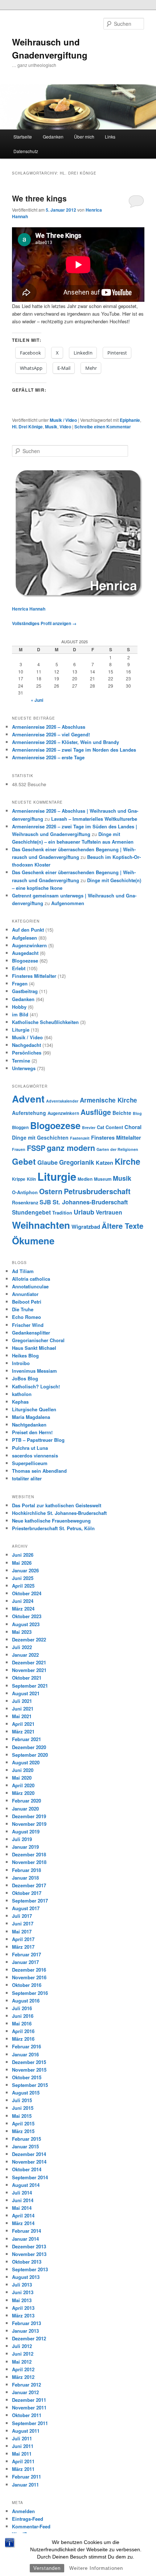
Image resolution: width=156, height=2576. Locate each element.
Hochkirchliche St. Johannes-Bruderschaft (59, 1513)
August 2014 (26, 2185)
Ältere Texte (122, 1226)
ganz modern (71, 1148)
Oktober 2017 (27, 1893)
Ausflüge (96, 1112)
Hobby (19, 1007)
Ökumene (33, 1241)
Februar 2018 (26, 1870)
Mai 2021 (22, 1716)
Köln (31, 1179)
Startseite (23, 137)
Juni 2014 (23, 2200)
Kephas (20, 1402)
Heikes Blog (25, 1355)
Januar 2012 (25, 2392)
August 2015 (26, 2093)
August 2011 (26, 2431)
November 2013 (29, 2254)
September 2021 (30, 1686)
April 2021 (23, 1724)
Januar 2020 (25, 1809)
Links (110, 137)
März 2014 (23, 2223)
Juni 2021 (23, 1709)
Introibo (21, 1363)
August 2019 (26, 1831)
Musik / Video (63, 420)
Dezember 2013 (29, 2246)
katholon (22, 1394)
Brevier (89, 1127)
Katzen (104, 1163)
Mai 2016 (22, 2023)
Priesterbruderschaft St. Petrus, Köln (53, 1528)
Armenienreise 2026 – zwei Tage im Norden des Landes (74, 750)
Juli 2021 (22, 1701)
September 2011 (30, 2423)
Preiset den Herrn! (32, 1432)
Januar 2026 (25, 1570)
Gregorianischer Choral (38, 1340)
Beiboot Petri (27, 1302)
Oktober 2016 (27, 1985)
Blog (137, 1113)
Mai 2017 (22, 1931)
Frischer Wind (28, 1325)
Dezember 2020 (29, 1747)
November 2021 (29, 1670)
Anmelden (23, 2511)
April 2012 (23, 2369)
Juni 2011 (23, 2446)
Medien (85, 1179)
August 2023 (26, 1624)
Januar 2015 (25, 2146)
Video (65, 427)
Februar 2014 (26, 2231)
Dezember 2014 (29, 2154)
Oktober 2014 (27, 2169)
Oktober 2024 (27, 1593)
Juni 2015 (23, 2108)
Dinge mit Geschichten (40, 1137)
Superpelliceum (30, 1463)
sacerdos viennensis (35, 1455)
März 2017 (23, 1947)
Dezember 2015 (29, 2062)
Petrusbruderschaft (97, 1191)
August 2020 (26, 1762)
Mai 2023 (22, 1632)
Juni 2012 (23, 2354)
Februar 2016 (26, 2046)
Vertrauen (109, 1212)
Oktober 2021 (27, 1678)
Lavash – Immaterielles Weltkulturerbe (94, 819)
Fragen (20, 983)
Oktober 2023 (27, 1616)
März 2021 (23, 1731)
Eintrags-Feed (28, 2519)
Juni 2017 (23, 1923)
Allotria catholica (31, 1279)
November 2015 (29, 2070)
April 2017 (23, 1939)
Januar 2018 (25, 1878)
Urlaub (84, 1212)
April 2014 (23, 2215)
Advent (28, 1099)
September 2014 (30, 2177)
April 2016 (23, 2031)
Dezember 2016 (29, 1970)
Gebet (24, 1161)
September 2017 (30, 1901)
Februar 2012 (26, 2385)
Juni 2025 (23, 1578)
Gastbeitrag (25, 991)
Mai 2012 (22, 2362)
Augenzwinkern (29, 945)
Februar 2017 (26, 1954)
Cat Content (110, 1127)
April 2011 (23, 2461)
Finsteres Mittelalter (34, 976)
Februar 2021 (26, 1739)
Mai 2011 (22, 2454)
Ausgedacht (25, 953)
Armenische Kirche (108, 1100)
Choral (133, 1127)
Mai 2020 (22, 1778)
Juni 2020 (23, 1770)
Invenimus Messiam (34, 1371)
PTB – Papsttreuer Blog (38, 1440)
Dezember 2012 (29, 2338)
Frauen (19, 1149)
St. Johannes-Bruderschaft (90, 1202)
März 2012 (23, 2377)
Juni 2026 (23, 1555)
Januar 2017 (25, 1962)
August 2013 (26, 2277)
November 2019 (29, 1824)
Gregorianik (77, 1162)
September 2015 (30, 2085)
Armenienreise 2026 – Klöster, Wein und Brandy (65, 742)
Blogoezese (25, 961)
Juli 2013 (22, 2285)
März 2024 (23, 1609)
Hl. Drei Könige (27, 427)
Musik (51, 427)
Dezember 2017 (29, 1885)
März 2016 (23, 2039)
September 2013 (30, 2269)
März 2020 (23, 1793)
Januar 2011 (25, 2485)
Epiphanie (130, 420)
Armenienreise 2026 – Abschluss (49, 727)
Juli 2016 (22, 2008)
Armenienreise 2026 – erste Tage (48, 757)
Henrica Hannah (29, 609)
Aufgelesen (24, 938)
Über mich (84, 137)
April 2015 (23, 2123)
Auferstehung (29, 1113)
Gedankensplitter (31, 1333)
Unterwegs (24, 1068)
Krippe (19, 1179)
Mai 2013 (22, 2300)
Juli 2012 (22, 2346)
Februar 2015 (26, 2139)
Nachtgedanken (29, 1425)
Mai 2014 (22, 2208)
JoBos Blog (25, 1378)
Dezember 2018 (29, 1854)
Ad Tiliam (23, 1271)
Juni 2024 (23, 1601)
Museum (103, 1179)
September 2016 (30, 1993)
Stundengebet (31, 1212)
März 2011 (23, 2469)
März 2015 (23, 2131)
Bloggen (20, 1127)
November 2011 (29, 2407)
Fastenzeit (80, 1138)
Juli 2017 (22, 1916)
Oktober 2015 (27, 2077)
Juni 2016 (23, 2016)
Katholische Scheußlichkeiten (45, 1022)
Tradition (62, 1213)
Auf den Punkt (28, 930)
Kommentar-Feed (31, 2526)
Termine (21, 1061)
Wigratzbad (86, 1227)
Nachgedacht (26, 1045)
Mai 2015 (22, 2116)
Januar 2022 (25, 1655)
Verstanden (47, 2568)
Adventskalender (62, 1101)
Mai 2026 (22, 1563)
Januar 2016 (25, 2054)
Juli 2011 (22, 2438)
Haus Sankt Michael (34, 1348)
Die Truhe (23, 1309)
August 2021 (26, 1693)
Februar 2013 (26, 2323)
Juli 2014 (22, 2193)
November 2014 (29, 2162)
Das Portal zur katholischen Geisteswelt (57, 1505)
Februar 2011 (26, 2477)
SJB (45, 1202)
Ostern (51, 1191)
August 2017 (26, 1908)
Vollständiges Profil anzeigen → (44, 623)
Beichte (122, 1113)
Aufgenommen (68, 903)
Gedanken (53, 137)
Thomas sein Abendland (39, 1471)
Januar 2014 (25, 2239)
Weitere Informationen (96, 2568)
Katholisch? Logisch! (36, 1386)
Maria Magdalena (31, 1417)
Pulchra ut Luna (30, 1448)
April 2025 (23, 1586)
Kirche (128, 1161)
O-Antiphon (25, 1192)
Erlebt (19, 968)
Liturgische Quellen (34, 1409)
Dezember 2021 (29, 1662)
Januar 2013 (25, 2331)
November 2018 (29, 1862)
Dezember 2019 (29, 1816)
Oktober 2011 (27, 2415)
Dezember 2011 (29, 2400)
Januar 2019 (25, 1847)
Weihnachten (41, 1225)
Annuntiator (25, 1294)
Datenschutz (26, 151)
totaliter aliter (27, 1478)
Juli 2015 (22, 2100)
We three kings (39, 198)
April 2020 (23, 1785)
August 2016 (26, 2001)
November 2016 (29, 1977)
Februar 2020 (26, 1801)
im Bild (20, 1014)
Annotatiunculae (30, 1286)
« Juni (37, 700)
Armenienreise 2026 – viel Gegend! (51, 734)
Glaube (48, 1162)
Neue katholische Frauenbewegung (51, 1521)
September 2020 (30, 1755)
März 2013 (23, 2315)
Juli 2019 (22, 1839)
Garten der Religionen (117, 1149)
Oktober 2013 (27, 2262)
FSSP (36, 1148)
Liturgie (21, 1030)
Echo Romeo (26, 1317)
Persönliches (27, 1053)
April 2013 (23, 2308)
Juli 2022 (22, 1647)
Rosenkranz (25, 1203)
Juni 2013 (23, 2292)
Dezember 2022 (29, 1639)
